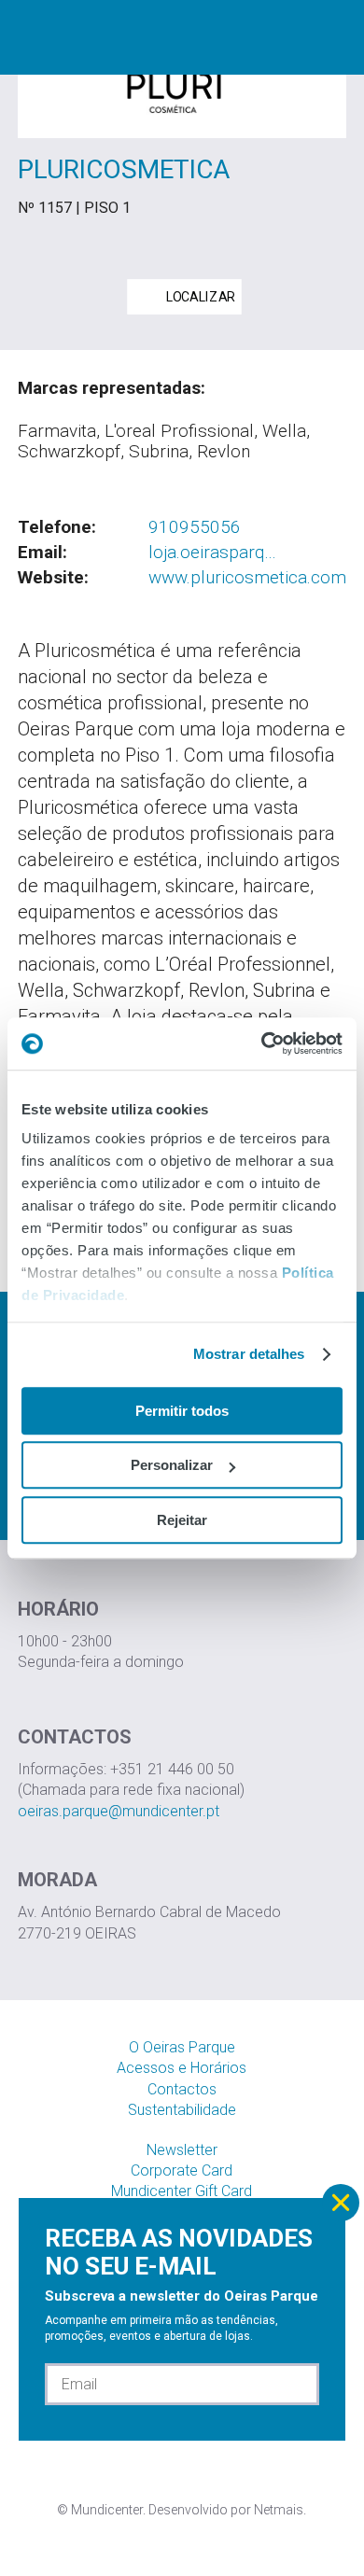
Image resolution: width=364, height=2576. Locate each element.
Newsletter (182, 2150)
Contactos (182, 2089)
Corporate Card (182, 2170)
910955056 (195, 527)
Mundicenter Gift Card (182, 2191)
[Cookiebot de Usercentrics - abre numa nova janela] (262, 1043)
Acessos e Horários (182, 2068)
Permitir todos (182, 1411)
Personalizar (172, 1465)
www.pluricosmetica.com (247, 577)
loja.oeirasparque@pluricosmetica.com (213, 553)
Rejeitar (182, 1520)
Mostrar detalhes (249, 1354)
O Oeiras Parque (182, 2047)
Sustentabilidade (182, 2110)
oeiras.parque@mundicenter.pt (119, 1811)
